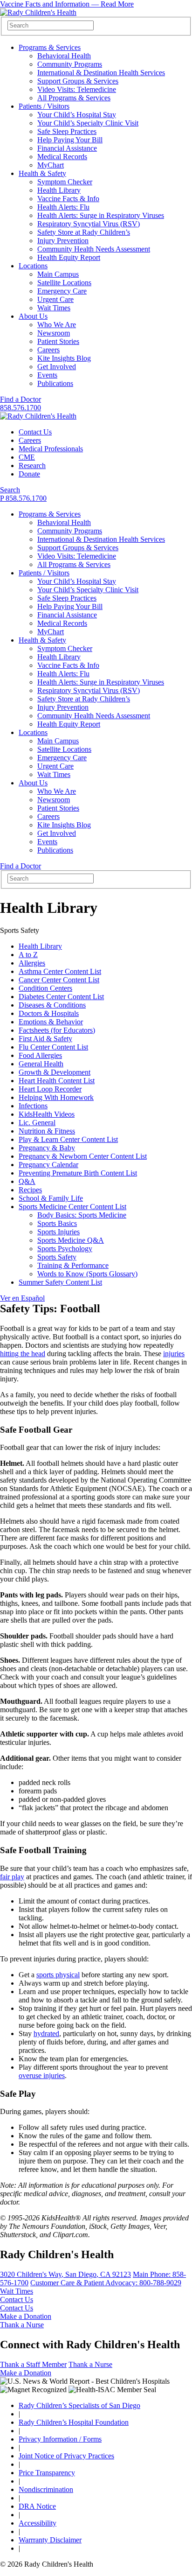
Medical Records (62, 157)
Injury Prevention (63, 241)
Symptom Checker (65, 182)
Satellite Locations (64, 283)
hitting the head (23, 1354)
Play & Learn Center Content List (68, 1139)
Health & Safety (42, 173)
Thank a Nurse (22, 2325)
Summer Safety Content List (60, 1282)
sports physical (58, 1975)
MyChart (51, 165)
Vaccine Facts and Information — (67, 4)
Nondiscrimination (46, 2489)
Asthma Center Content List (60, 971)
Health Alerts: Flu (63, 207)
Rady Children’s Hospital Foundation (74, 2422)
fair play (12, 1877)
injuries (174, 1354)
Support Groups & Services (78, 81)
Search (10, 490)
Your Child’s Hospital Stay (77, 115)
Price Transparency (47, 2473)
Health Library (59, 190)
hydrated (46, 2033)
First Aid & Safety (45, 1039)
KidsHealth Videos (47, 1114)
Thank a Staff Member (33, 2364)
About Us (33, 316)
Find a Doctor (21, 399)
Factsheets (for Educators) (57, 1030)
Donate (29, 474)
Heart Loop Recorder (50, 1089)
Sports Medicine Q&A (71, 1240)
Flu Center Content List (53, 1047)
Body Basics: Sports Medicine (82, 1215)
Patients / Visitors (44, 106)
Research (32, 465)
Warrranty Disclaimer (50, 2540)
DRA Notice (37, 2506)
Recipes (30, 1190)
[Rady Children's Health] (38, 416)
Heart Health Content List (57, 1081)
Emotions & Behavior (51, 1022)
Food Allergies (40, 1055)
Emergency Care (62, 291)
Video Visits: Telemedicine (77, 89)
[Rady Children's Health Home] (38, 12)
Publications (55, 383)
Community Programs (70, 64)
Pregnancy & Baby (47, 1148)
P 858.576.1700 (23, 498)
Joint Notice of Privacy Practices (66, 2456)
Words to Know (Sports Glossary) (87, 1274)
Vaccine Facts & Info (68, 199)
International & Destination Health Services (101, 73)
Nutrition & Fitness (47, 1131)
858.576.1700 (21, 408)
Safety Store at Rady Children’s (84, 232)
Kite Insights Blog (64, 358)
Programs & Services (50, 47)
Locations (33, 266)
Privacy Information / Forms (60, 2439)
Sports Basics (57, 1223)
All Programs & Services (74, 98)
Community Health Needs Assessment (94, 249)
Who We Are (57, 325)
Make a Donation (26, 2316)
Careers (48, 350)
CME (27, 457)
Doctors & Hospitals (49, 1013)
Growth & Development (55, 1072)
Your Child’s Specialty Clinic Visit (88, 123)
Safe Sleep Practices (67, 131)
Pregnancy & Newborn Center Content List (83, 1156)
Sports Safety (57, 1257)
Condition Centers (45, 988)
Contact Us (35, 432)
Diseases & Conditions (52, 1005)
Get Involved (57, 367)
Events (47, 375)
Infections (33, 1106)
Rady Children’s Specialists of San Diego (79, 2405)
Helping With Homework (56, 1097)
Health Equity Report (69, 257)
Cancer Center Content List (59, 980)
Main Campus (58, 274)
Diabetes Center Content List (61, 997)
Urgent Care (55, 299)
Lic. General (37, 1123)
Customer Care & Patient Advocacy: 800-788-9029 (106, 2283)
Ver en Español (22, 1298)
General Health (41, 1064)
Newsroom (54, 333)
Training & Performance (73, 1265)
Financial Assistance (67, 148)
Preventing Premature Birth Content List (78, 1173)
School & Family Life (51, 1198)
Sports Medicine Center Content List (72, 1207)
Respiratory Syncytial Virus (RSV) (89, 224)
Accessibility (38, 2523)
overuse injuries (42, 2075)
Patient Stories (58, 341)
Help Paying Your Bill (70, 140)
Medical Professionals (51, 449)
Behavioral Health (64, 56)
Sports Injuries (58, 1232)
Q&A (27, 1181)
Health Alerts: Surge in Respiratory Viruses (101, 215)
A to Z (28, 955)
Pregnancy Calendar (48, 1165)
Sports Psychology (65, 1249)
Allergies (32, 963)
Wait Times (54, 308)
